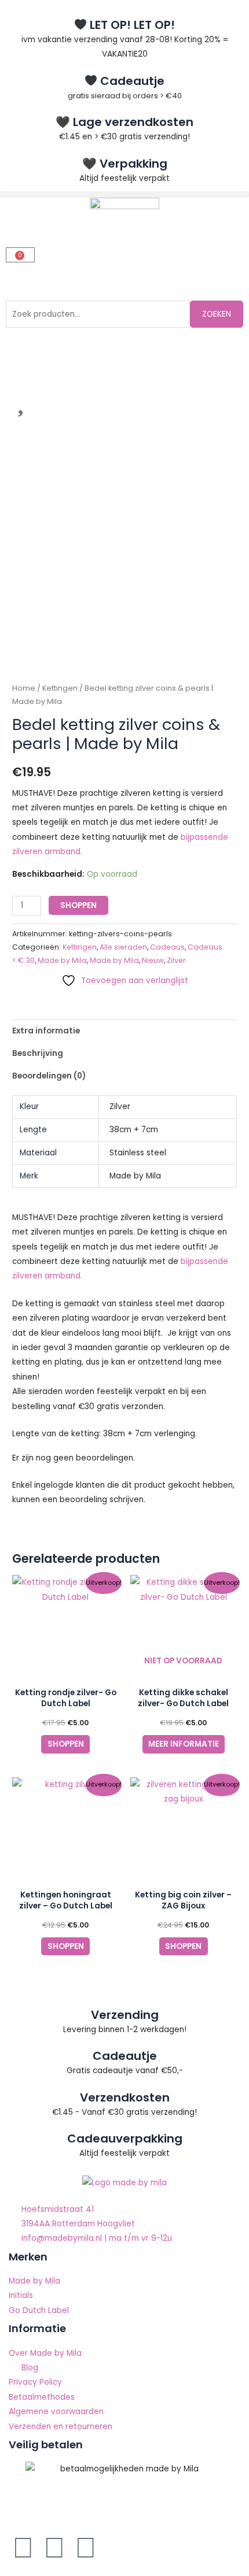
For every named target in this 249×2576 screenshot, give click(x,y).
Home (24, 688)
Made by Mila (62, 960)
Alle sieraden (123, 947)
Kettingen (60, 688)
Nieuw (153, 960)
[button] (124, 194)
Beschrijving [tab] (38, 1053)
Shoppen (78, 905)
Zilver (176, 960)
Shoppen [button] (66, 1744)
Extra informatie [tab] (46, 1031)
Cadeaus (167, 947)
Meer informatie (184, 1744)
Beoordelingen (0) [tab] (49, 1076)
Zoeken (217, 314)
